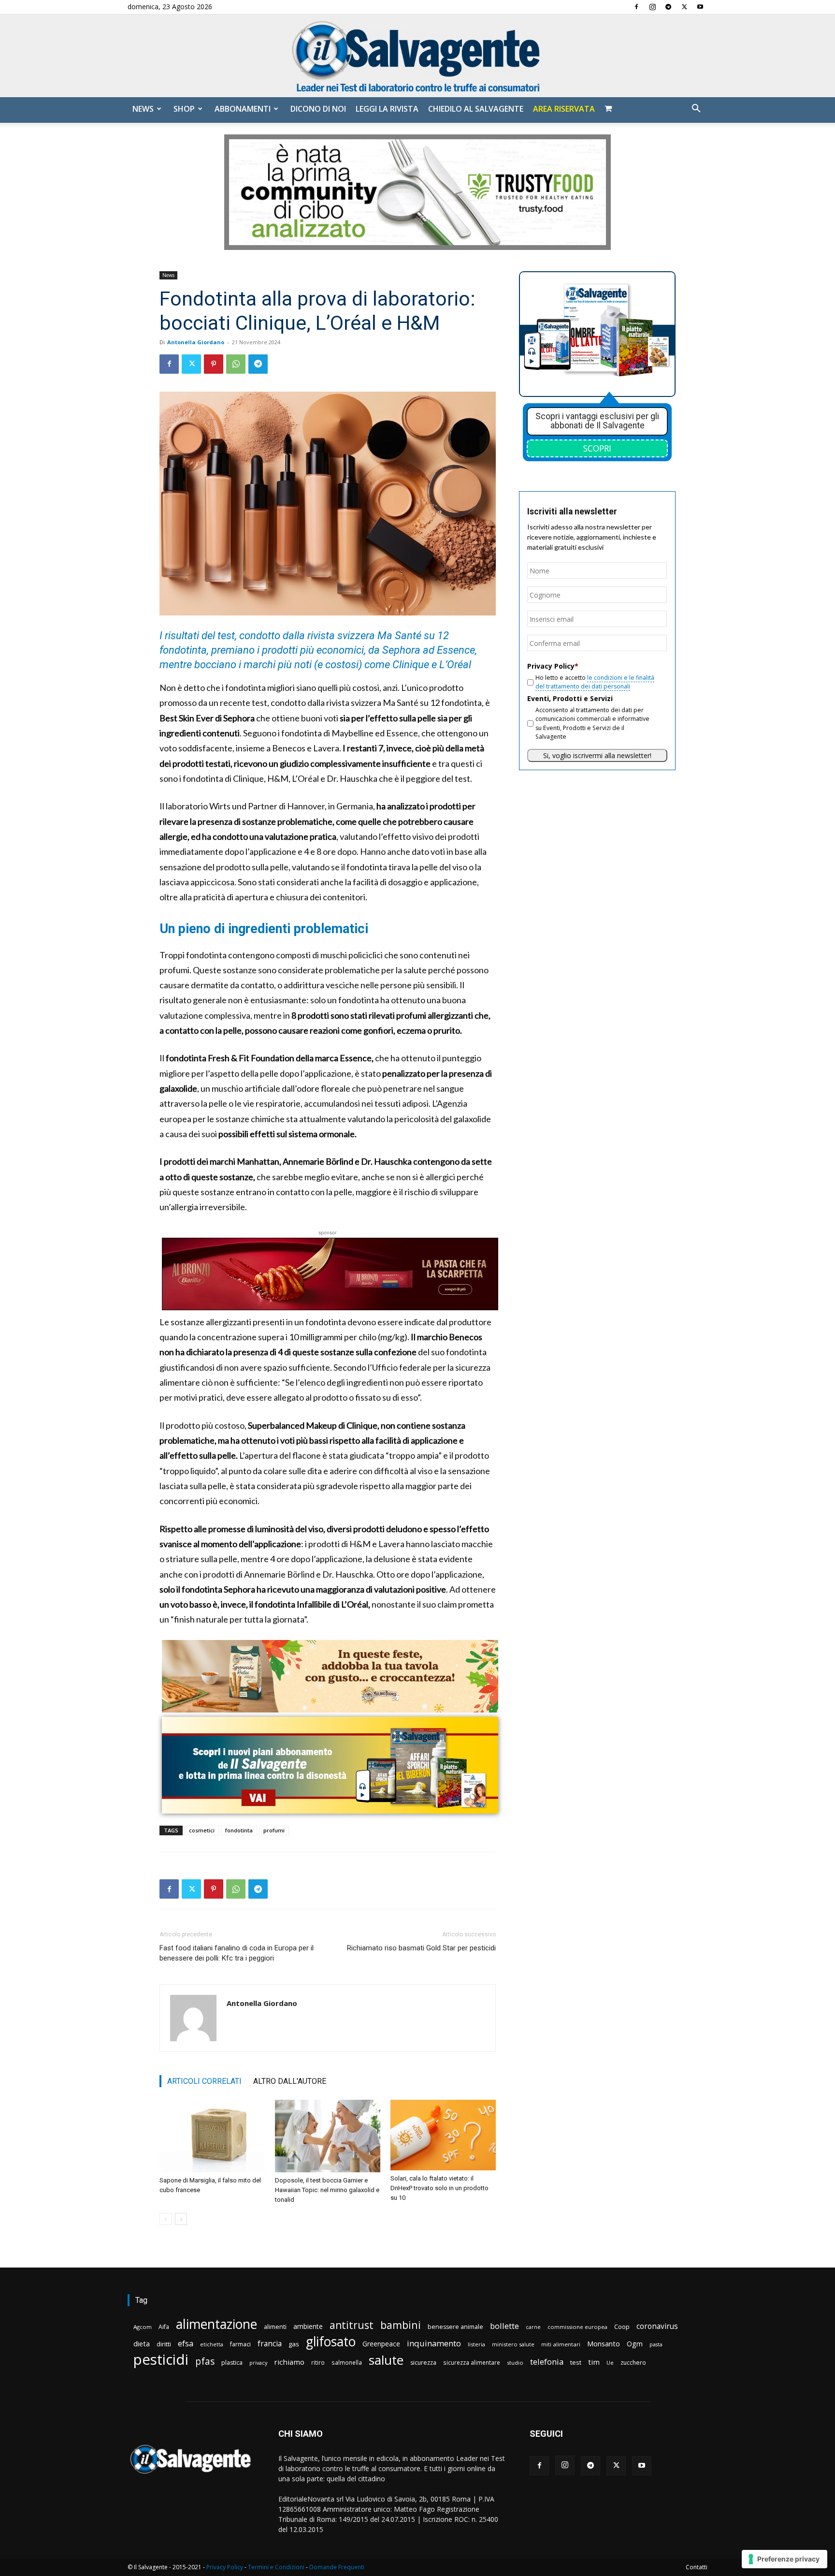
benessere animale (455, 2327)
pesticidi (161, 2360)
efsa (186, 2344)
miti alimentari (561, 2344)
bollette (504, 2326)
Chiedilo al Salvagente (476, 109)
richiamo (289, 2362)
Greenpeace (381, 2344)
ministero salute (513, 2344)
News (143, 109)
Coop (622, 2327)
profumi (274, 1830)
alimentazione (216, 2324)
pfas (205, 2362)
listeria (476, 2344)
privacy (258, 2363)
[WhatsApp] (236, 364)
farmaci (240, 2344)
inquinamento (434, 2343)
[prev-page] (166, 2219)
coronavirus (657, 2326)
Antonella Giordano (196, 342)
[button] (696, 110)
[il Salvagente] (417, 56)
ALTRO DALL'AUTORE (290, 2081)
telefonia (547, 2362)
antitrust (352, 2325)
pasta (656, 2344)
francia (270, 2344)
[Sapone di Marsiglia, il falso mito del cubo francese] (212, 2136)
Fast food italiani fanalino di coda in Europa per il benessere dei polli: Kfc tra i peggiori (237, 1953)
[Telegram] (668, 7)
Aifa (164, 2327)
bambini (401, 2325)
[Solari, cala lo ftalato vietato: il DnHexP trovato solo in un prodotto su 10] (443, 2135)
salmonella (347, 2362)
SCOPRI (597, 448)
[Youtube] (700, 7)
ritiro (318, 2362)
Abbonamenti (243, 109)
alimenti (275, 2327)
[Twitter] (684, 7)
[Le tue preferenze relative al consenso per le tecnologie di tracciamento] (785, 2559)
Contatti (697, 2567)
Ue (610, 2363)
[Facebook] (636, 7)
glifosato (331, 2342)
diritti (164, 2344)
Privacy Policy (225, 2567)
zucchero (633, 2363)
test (576, 2362)
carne (533, 2327)
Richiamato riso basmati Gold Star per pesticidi (421, 1948)
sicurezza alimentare (472, 2362)
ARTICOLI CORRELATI (204, 2081)
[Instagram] (652, 7)
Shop (184, 109)
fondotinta (239, 1830)
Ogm (635, 2344)
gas (294, 2344)
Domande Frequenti (337, 2567)
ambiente (308, 2326)
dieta (142, 2343)
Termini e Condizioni (276, 2567)
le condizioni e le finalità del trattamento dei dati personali (595, 682)
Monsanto (604, 2344)
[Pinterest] (214, 364)
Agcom (143, 2327)
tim (594, 2362)
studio (515, 2363)
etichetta (212, 2344)
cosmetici (202, 1830)
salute (386, 2360)
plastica (232, 2363)
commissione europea (577, 2327)
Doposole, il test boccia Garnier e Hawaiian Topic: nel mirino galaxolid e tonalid (327, 2190)
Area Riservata (564, 109)
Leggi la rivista (387, 109)
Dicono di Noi (318, 109)
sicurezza (423, 2363)
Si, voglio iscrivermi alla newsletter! (597, 755)
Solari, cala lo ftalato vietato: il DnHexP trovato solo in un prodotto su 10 (439, 2188)
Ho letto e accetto (595, 682)
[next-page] (181, 2219)
